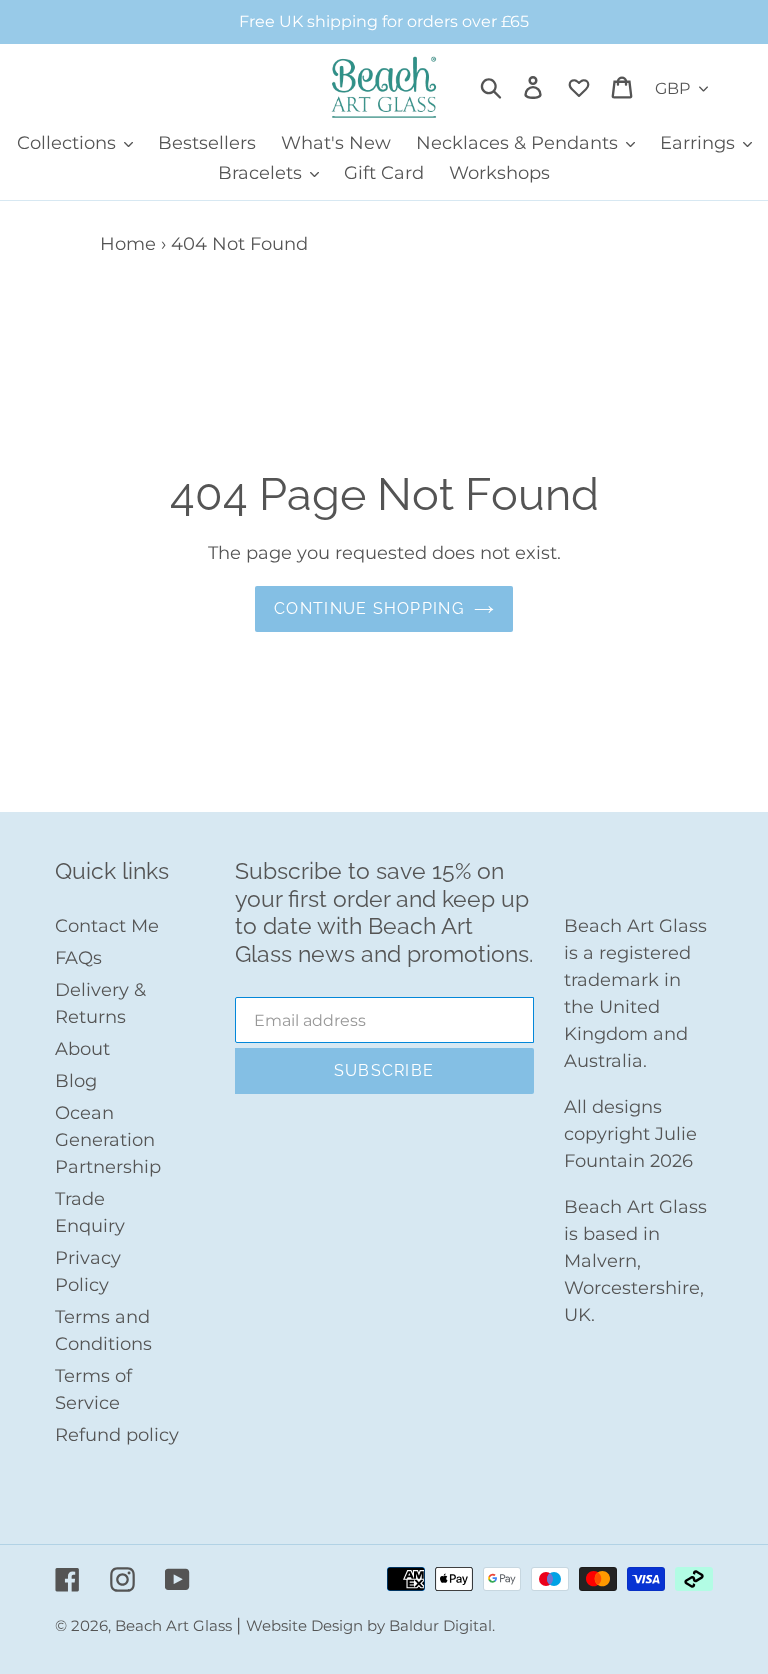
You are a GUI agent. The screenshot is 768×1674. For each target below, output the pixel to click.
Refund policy (117, 1435)
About (82, 1049)
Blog (76, 1081)
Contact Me (107, 926)
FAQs (78, 958)
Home (128, 244)
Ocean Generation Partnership (108, 1140)
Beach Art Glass (175, 1625)
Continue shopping (369, 608)
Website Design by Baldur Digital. (370, 1625)
